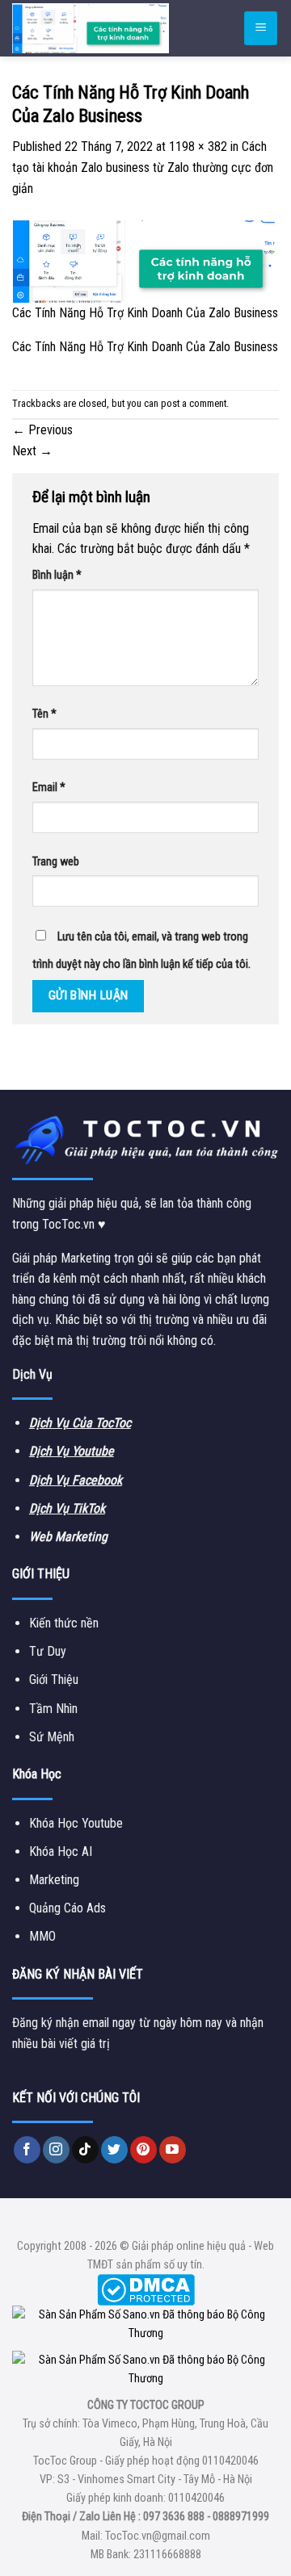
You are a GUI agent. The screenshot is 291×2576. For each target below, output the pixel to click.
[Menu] (261, 29)
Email (49, 787)
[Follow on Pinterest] (143, 2150)
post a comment (194, 403)
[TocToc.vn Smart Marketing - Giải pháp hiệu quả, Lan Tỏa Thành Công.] (109, 28)
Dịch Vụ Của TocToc (80, 1423)
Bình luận (57, 575)
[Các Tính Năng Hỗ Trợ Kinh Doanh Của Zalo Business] (145, 260)
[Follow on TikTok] (85, 2150)
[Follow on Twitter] (114, 2150)
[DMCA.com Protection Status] (146, 2290)
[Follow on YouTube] (173, 2150)
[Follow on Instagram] (56, 2150)
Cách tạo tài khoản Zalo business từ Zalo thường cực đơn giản (143, 167)
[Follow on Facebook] (27, 2150)
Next (32, 451)
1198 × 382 (198, 147)
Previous (42, 430)
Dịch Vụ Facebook (76, 1480)
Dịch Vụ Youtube (72, 1451)
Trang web (56, 862)
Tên (44, 714)
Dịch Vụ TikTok (67, 1508)
